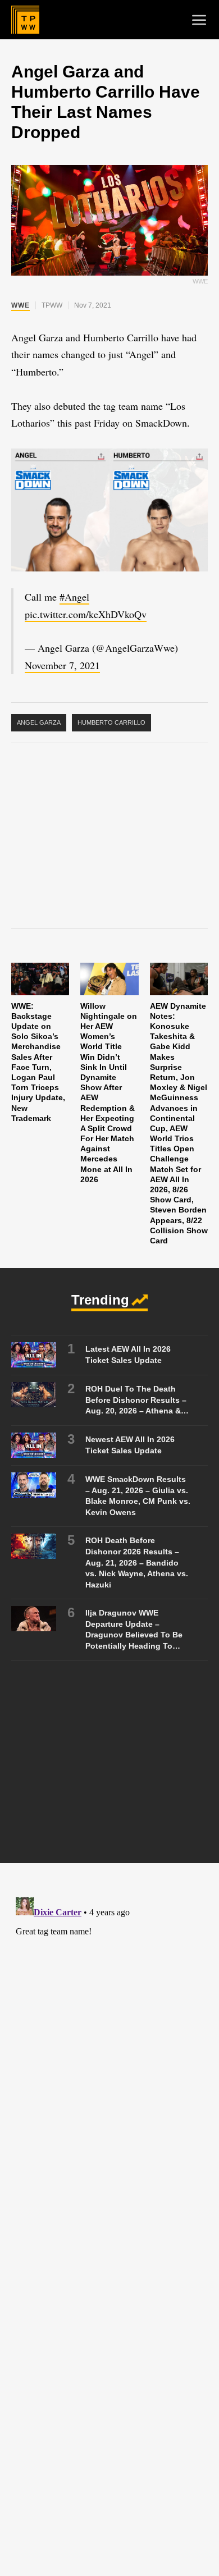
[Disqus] (109, 2033)
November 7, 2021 (62, 665)
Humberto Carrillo (111, 722)
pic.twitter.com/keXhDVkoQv (86, 614)
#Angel (74, 597)
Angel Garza (39, 722)
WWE (20, 305)
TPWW (52, 305)
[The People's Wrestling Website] (25, 20)
